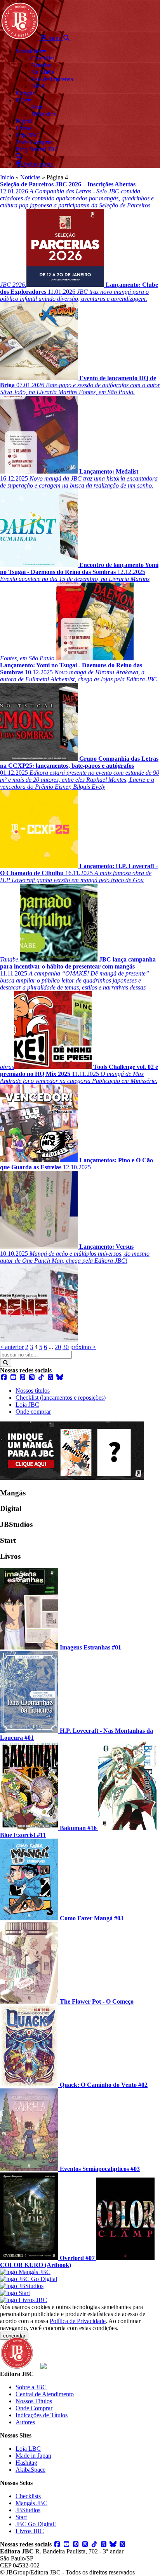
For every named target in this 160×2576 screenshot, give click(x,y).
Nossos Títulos (34, 2401)
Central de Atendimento (45, 2394)
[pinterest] (23, 1377)
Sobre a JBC (31, 2387)
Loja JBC (27, 1405)
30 (66, 1347)
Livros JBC (30, 2531)
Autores (25, 2422)
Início (7, 177)
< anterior (12, 1347)
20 (58, 1347)
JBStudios (28, 2510)
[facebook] (4, 1377)
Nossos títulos (33, 1391)
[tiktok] (41, 1377)
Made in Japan (33, 2456)
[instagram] (32, 1377)
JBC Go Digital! (36, 2524)
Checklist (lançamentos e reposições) (61, 1398)
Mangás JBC (31, 2503)
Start (21, 2517)
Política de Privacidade (78, 2321)
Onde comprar (33, 1412)
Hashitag (26, 2463)
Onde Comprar (34, 2408)
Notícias (30, 177)
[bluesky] (60, 1377)
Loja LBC (28, 2449)
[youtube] (13, 1377)
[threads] (50, 1377)
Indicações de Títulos (42, 2415)
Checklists (28, 2496)
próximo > (83, 1347)
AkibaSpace (30, 2470)
